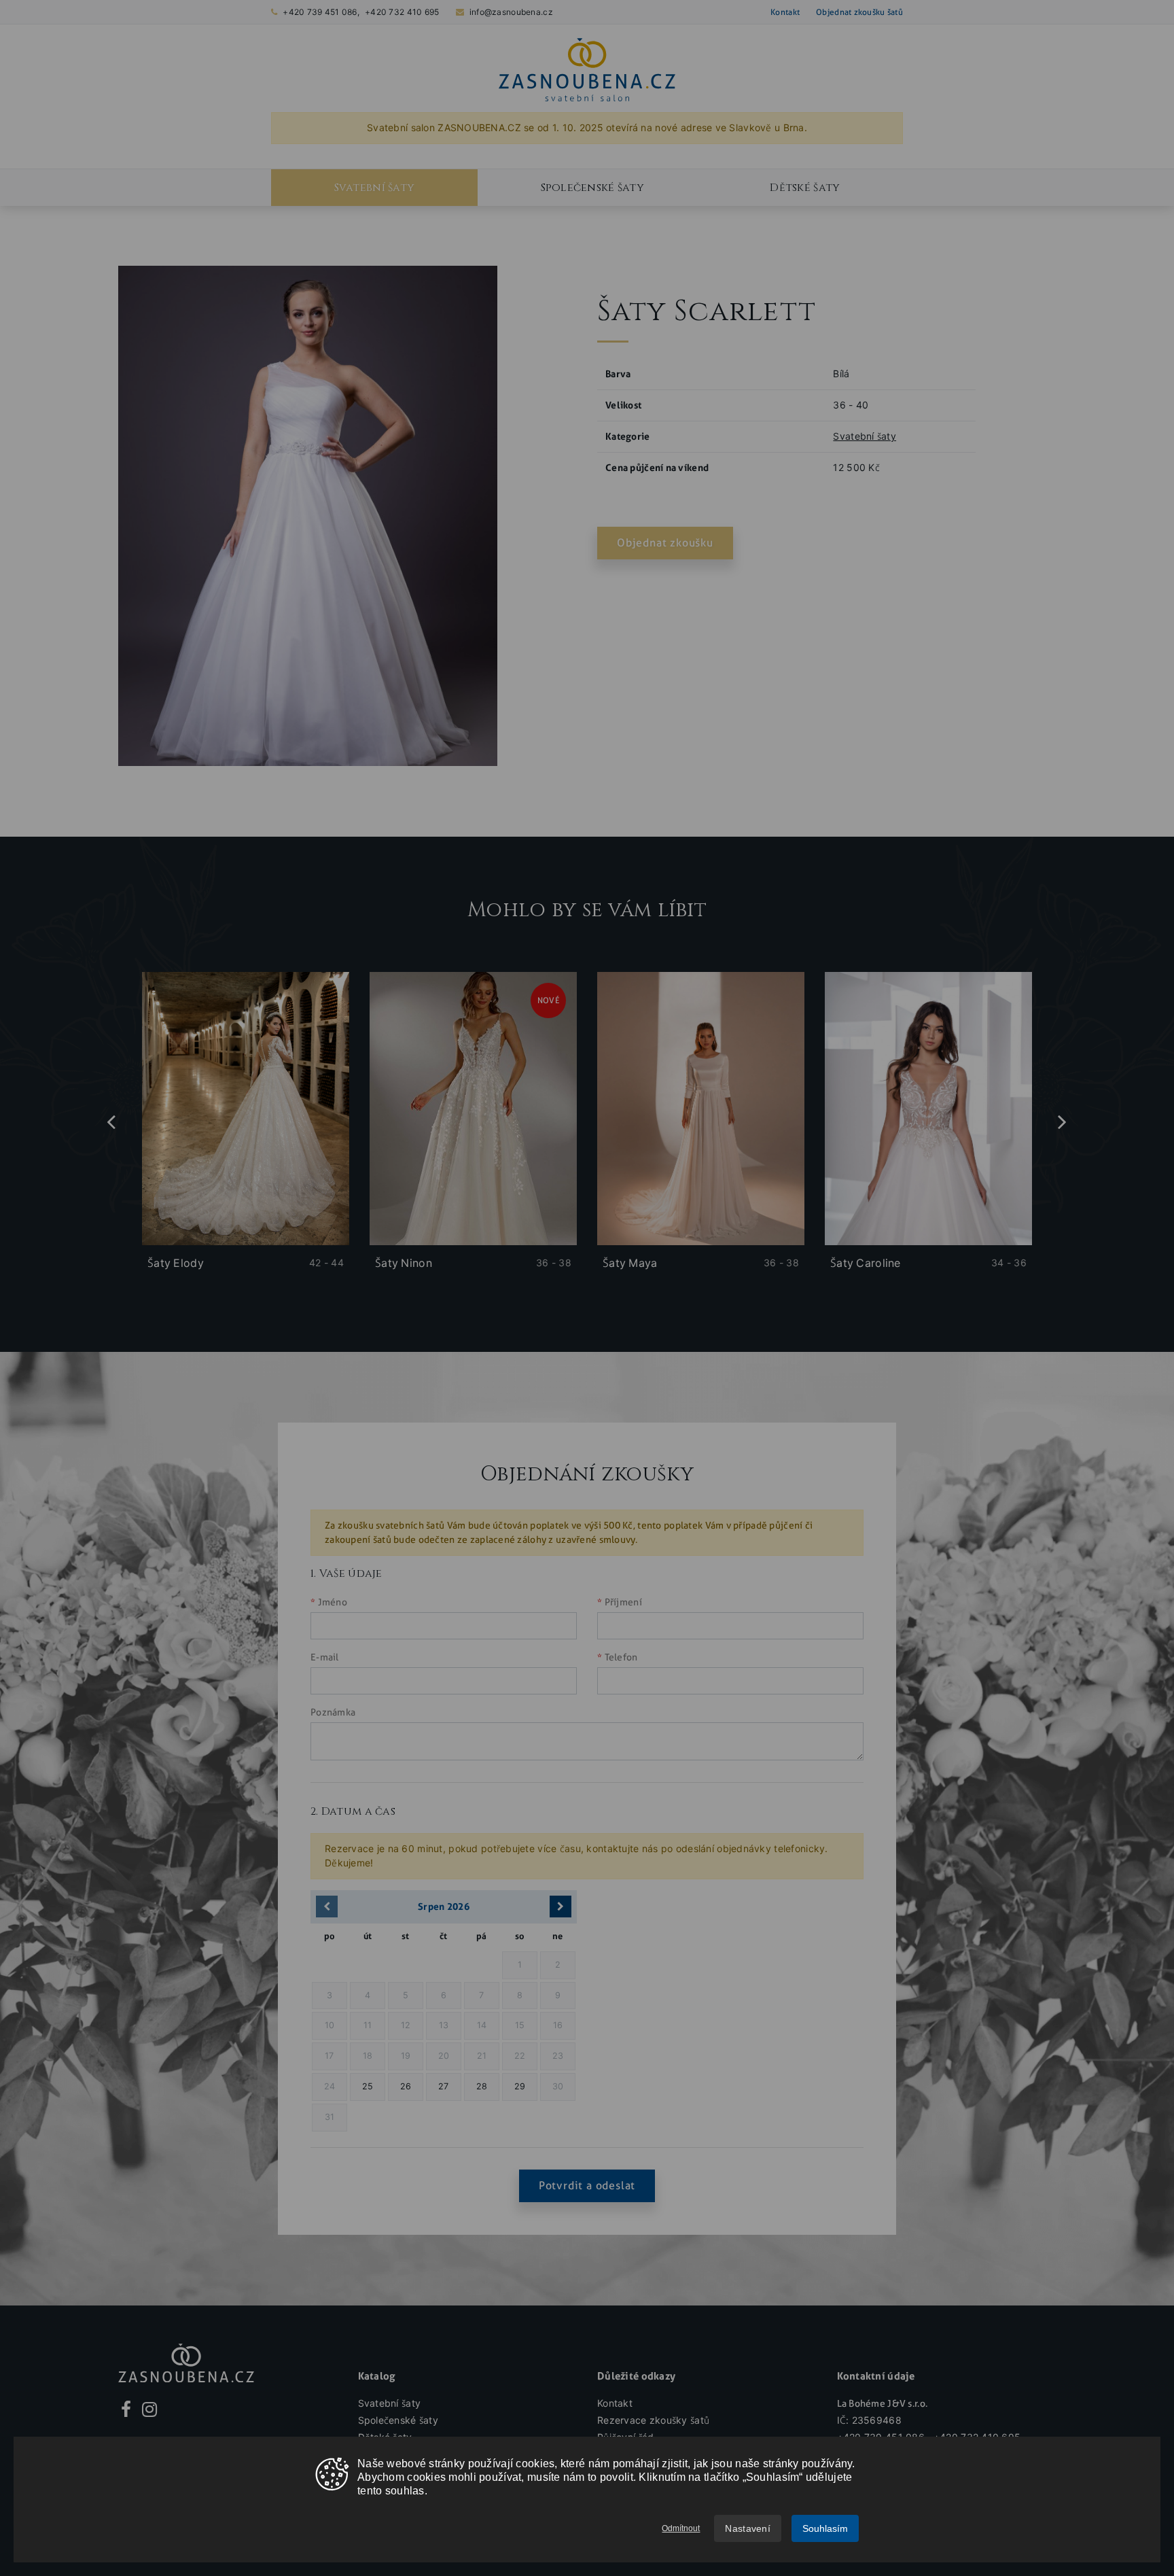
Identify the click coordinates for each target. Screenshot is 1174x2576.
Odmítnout (681, 2528)
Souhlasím (825, 2528)
